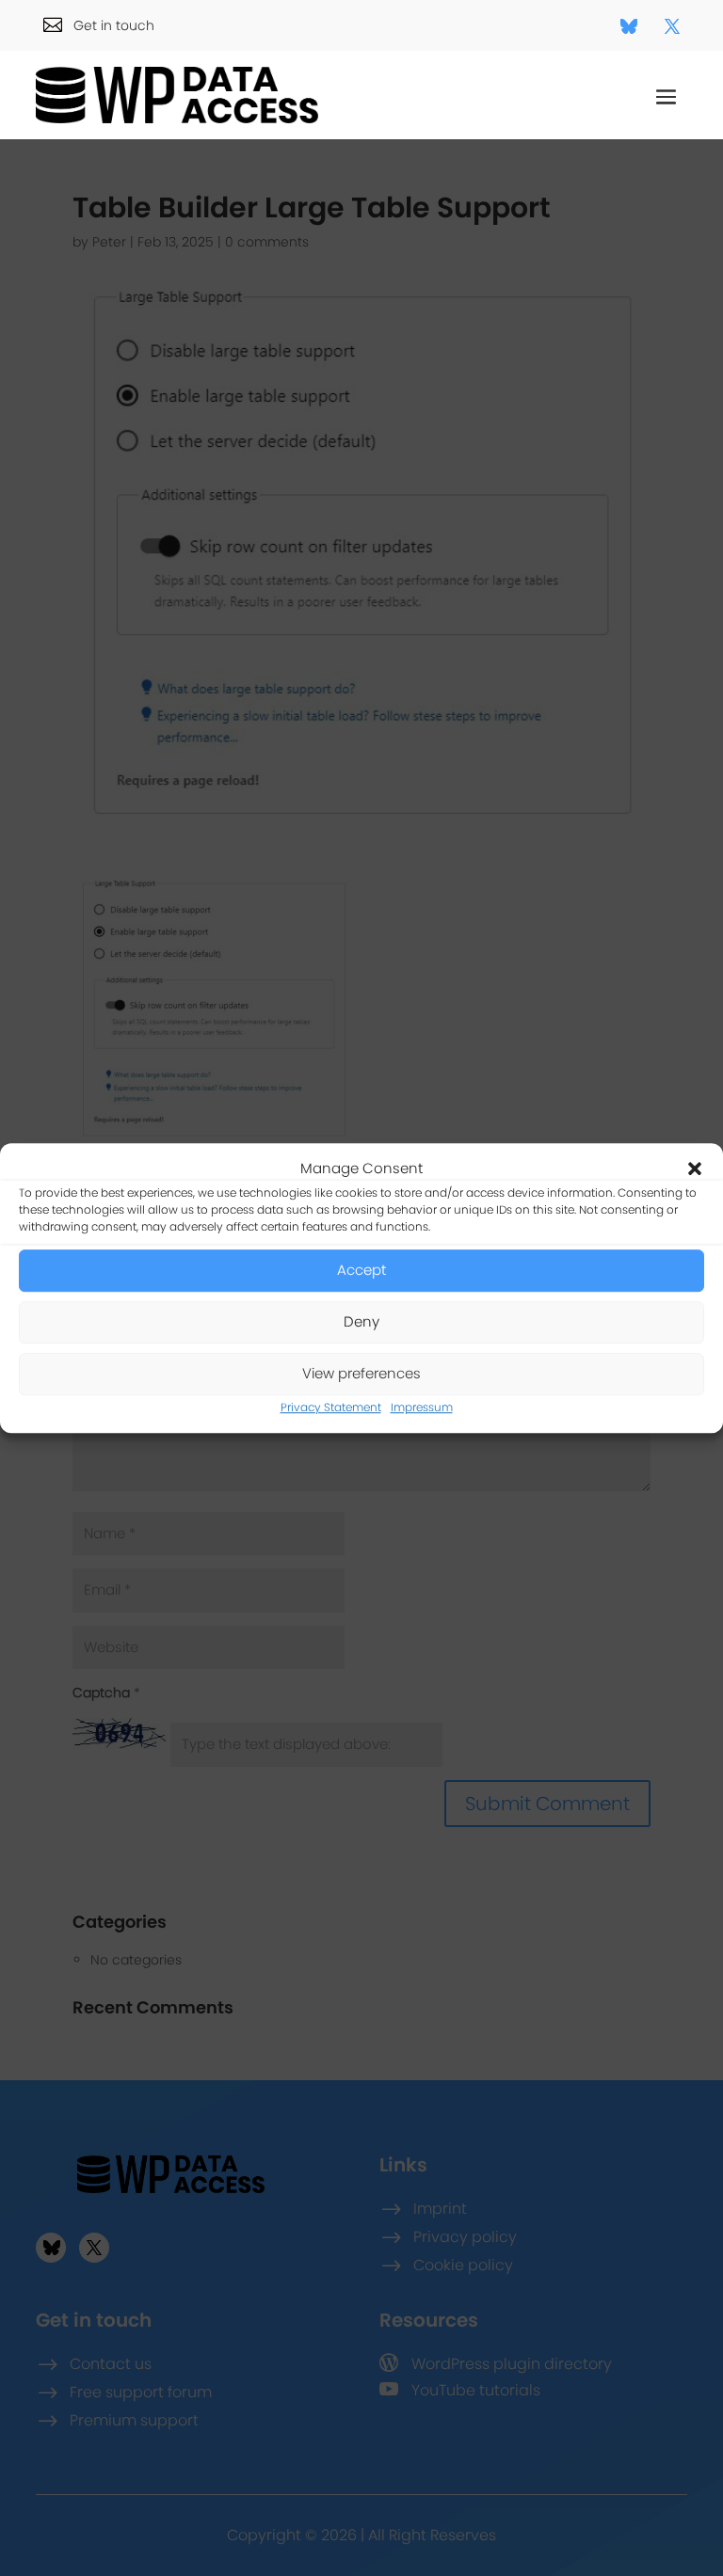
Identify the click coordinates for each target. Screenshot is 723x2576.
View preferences (361, 1374)
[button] (695, 1169)
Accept (361, 1271)
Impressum (422, 1407)
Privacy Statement (331, 1407)
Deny (361, 1322)
